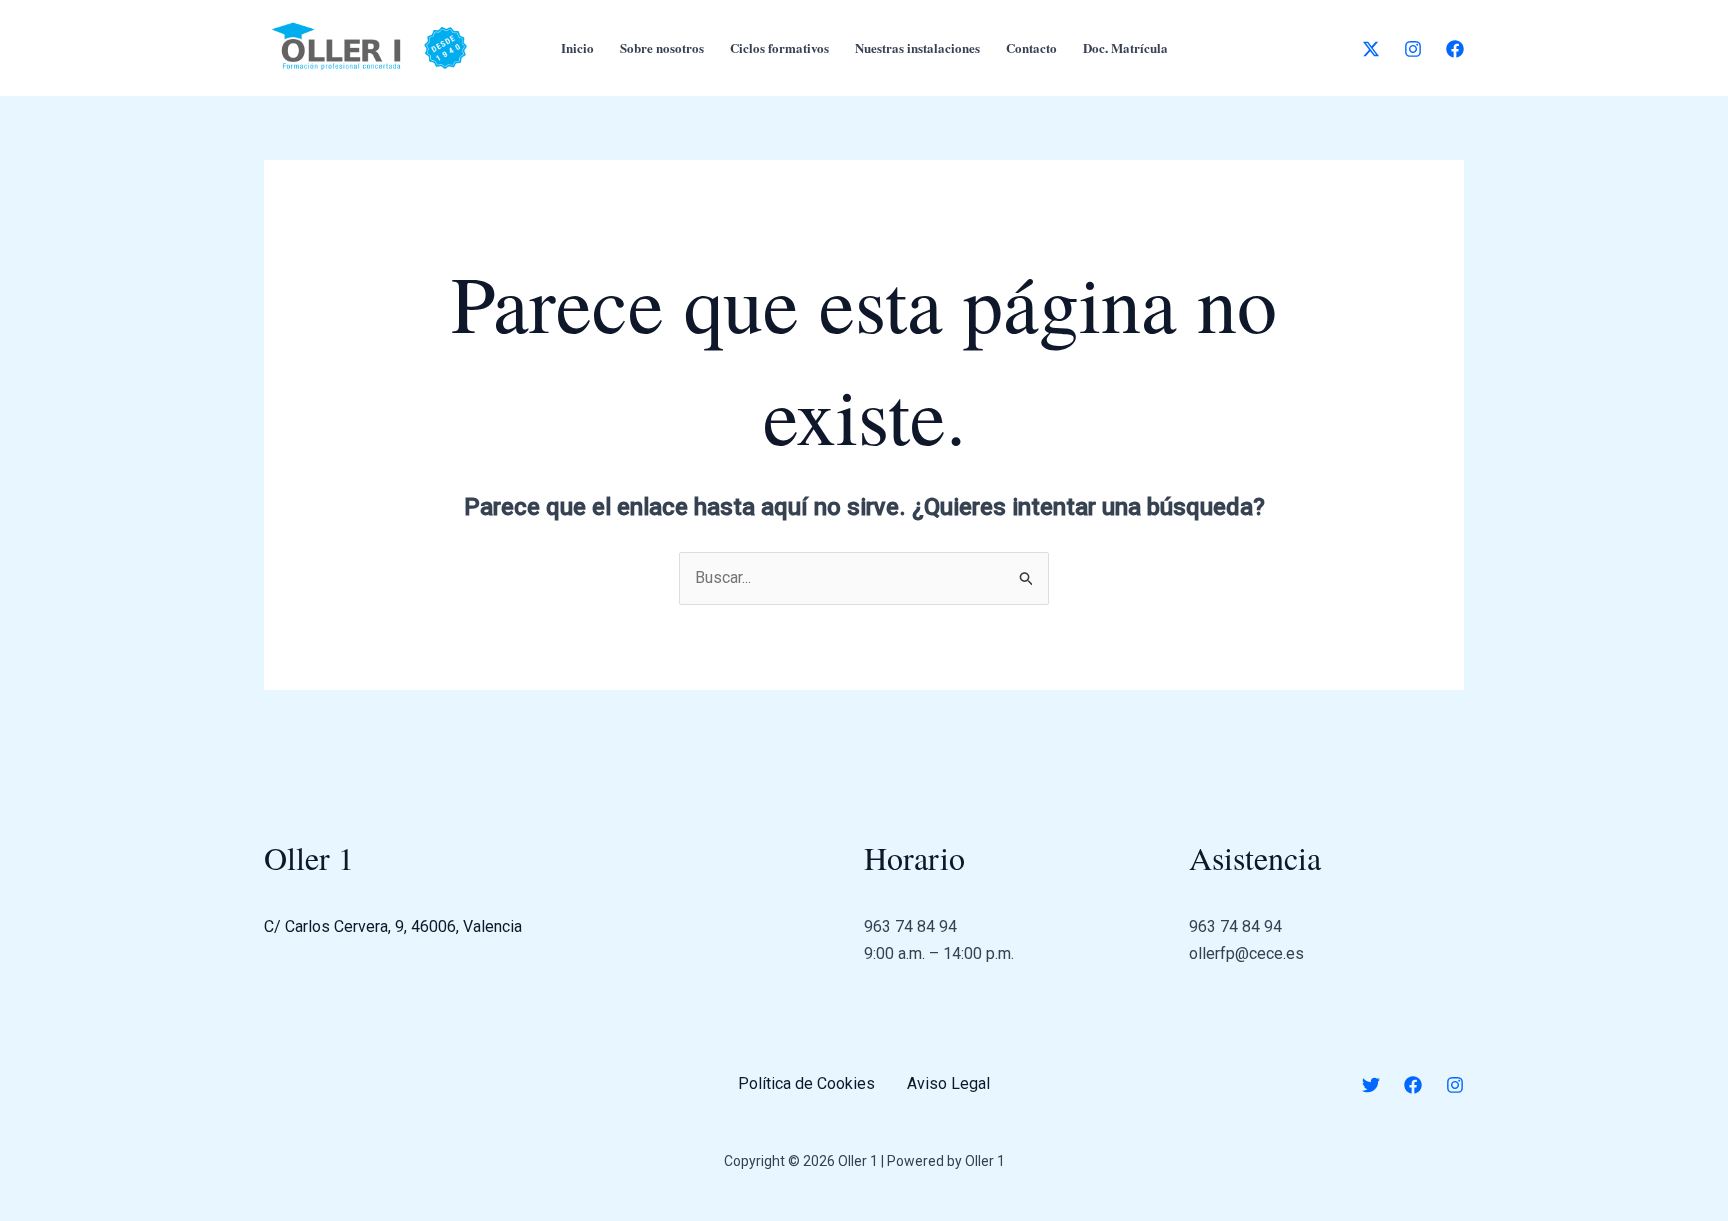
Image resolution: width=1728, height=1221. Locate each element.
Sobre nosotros (662, 47)
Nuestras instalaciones (917, 47)
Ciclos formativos (779, 47)
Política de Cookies (806, 1083)
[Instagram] (1413, 49)
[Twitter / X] (1371, 49)
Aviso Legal (948, 1083)
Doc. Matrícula (1125, 47)
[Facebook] (1455, 49)
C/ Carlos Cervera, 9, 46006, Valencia (393, 926)
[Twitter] (1371, 1085)
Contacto (1031, 47)
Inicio (577, 47)
